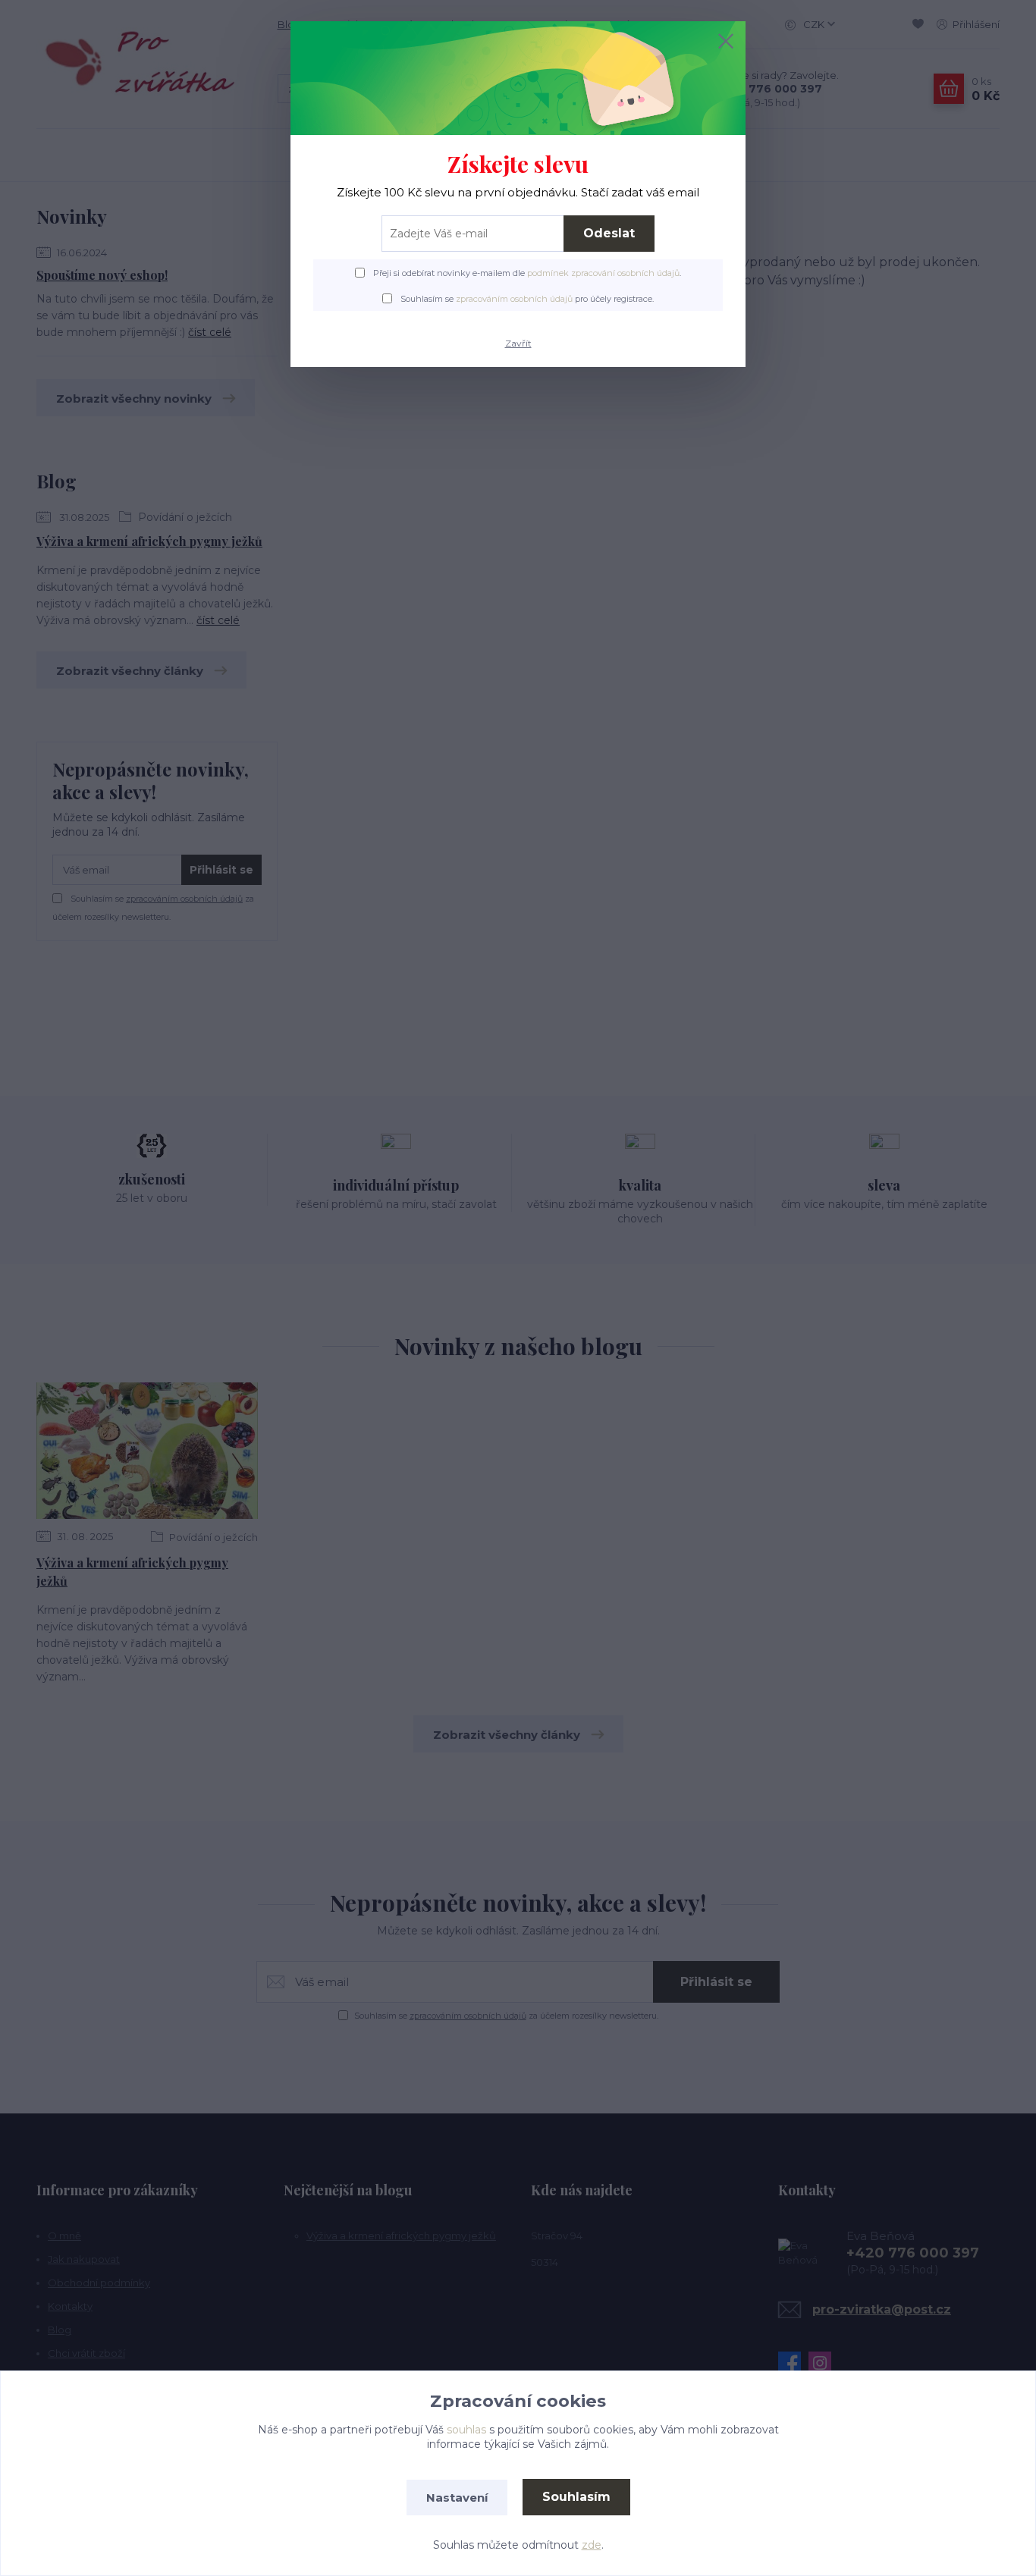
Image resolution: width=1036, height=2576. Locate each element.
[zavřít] (726, 41)
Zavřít (518, 343)
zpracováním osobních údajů (514, 299)
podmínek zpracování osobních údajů (603, 273)
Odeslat (609, 233)
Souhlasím (576, 2497)
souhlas (466, 2430)
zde (592, 2545)
